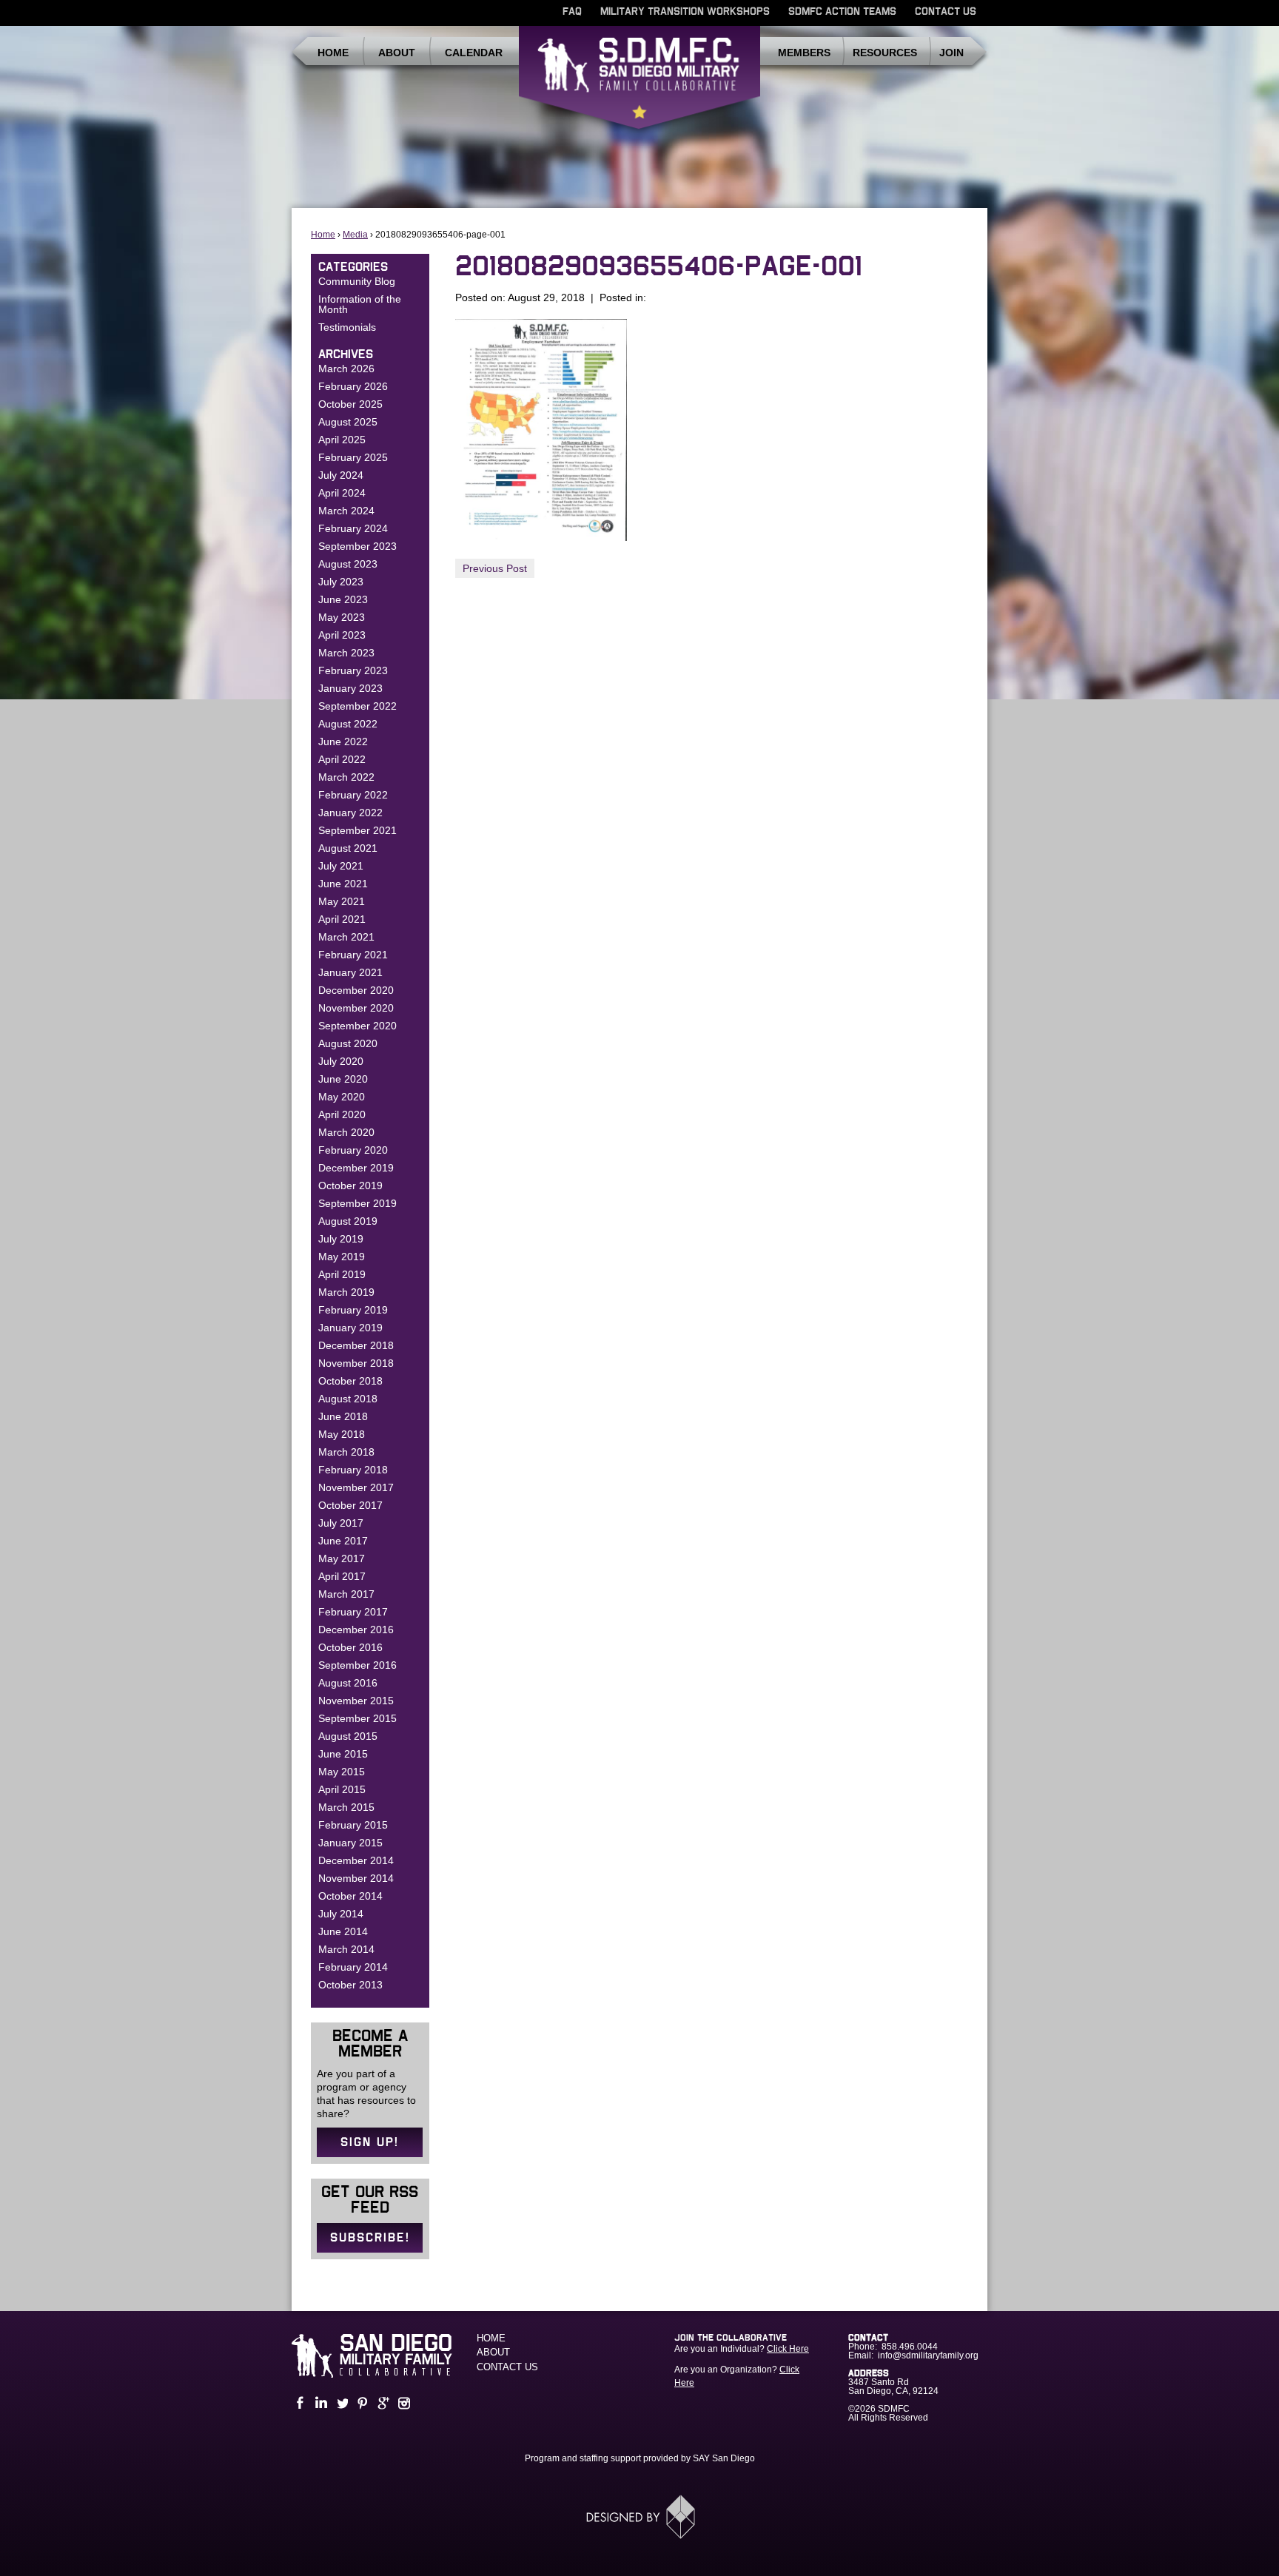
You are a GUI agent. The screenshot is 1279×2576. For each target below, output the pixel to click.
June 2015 (343, 1754)
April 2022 (342, 759)
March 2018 (346, 1452)
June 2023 (343, 599)
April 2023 (342, 635)
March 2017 (346, 1594)
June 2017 (343, 1541)
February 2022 (353, 795)
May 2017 (342, 1558)
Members (804, 53)
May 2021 (342, 901)
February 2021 (353, 955)
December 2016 (356, 1630)
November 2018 (356, 1363)
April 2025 (342, 440)
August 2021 (348, 848)
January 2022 (350, 813)
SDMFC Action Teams (842, 12)
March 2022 (346, 777)
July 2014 (341, 1914)
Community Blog (357, 281)
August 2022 (348, 724)
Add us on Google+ (382, 2403)
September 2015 (357, 1718)
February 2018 (353, 1470)
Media (355, 235)
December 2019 (356, 1168)
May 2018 (342, 1434)
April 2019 (342, 1274)
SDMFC (639, 84)
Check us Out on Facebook (299, 2403)
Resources (885, 53)
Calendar (474, 53)
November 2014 (356, 1878)
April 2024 (342, 493)
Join (951, 53)
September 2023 (357, 546)
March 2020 (346, 1132)
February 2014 (353, 1967)
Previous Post (495, 568)
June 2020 (343, 1079)
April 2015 (342, 1789)
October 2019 (350, 1186)
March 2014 (346, 1949)
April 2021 (342, 919)
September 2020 (357, 1026)
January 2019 (350, 1328)
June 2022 (343, 741)
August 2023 (348, 564)
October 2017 (350, 1505)
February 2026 (353, 386)
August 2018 (348, 1399)
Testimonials (347, 327)
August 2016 (348, 1683)
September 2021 (357, 830)
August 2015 (348, 1736)
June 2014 (343, 1931)
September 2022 (357, 706)
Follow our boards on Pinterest (361, 2403)
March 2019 (346, 1292)
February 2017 (353, 1612)
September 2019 (357, 1203)
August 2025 (348, 422)
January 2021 (350, 972)
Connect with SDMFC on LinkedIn (320, 2403)
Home (333, 53)
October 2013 (350, 1985)
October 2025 (350, 404)
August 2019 (348, 1221)
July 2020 (341, 1061)
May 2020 (342, 1097)
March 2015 (346, 1807)
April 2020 (342, 1114)
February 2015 (353, 1825)
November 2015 (356, 1701)
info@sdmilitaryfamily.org (928, 2355)
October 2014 (350, 1896)
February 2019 (353, 1310)
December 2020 (356, 990)
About (397, 53)
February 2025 (353, 457)
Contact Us (946, 12)
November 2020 (356, 1008)
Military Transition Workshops (685, 12)
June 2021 (343, 884)
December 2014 (356, 1860)
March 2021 (346, 937)
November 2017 (356, 1487)
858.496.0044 (910, 2347)
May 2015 (342, 1772)
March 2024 (346, 511)
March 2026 (346, 369)
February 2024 (353, 528)
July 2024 (341, 475)
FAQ (572, 12)
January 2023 (350, 688)
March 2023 (346, 653)
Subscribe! (370, 2238)
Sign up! (370, 2142)
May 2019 (342, 1257)
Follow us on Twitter (340, 2403)
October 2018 (350, 1381)
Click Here (788, 2349)
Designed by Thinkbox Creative (640, 2517)
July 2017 (341, 1523)
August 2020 (348, 1043)
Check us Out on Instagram (403, 2403)
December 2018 (356, 1345)
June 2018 (343, 1416)
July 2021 (341, 866)
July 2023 (341, 582)
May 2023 (342, 617)
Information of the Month (360, 304)
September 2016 (357, 1665)
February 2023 (353, 670)
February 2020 (353, 1150)
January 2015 (350, 1843)
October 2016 (350, 1647)
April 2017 (342, 1576)
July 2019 (341, 1239)
